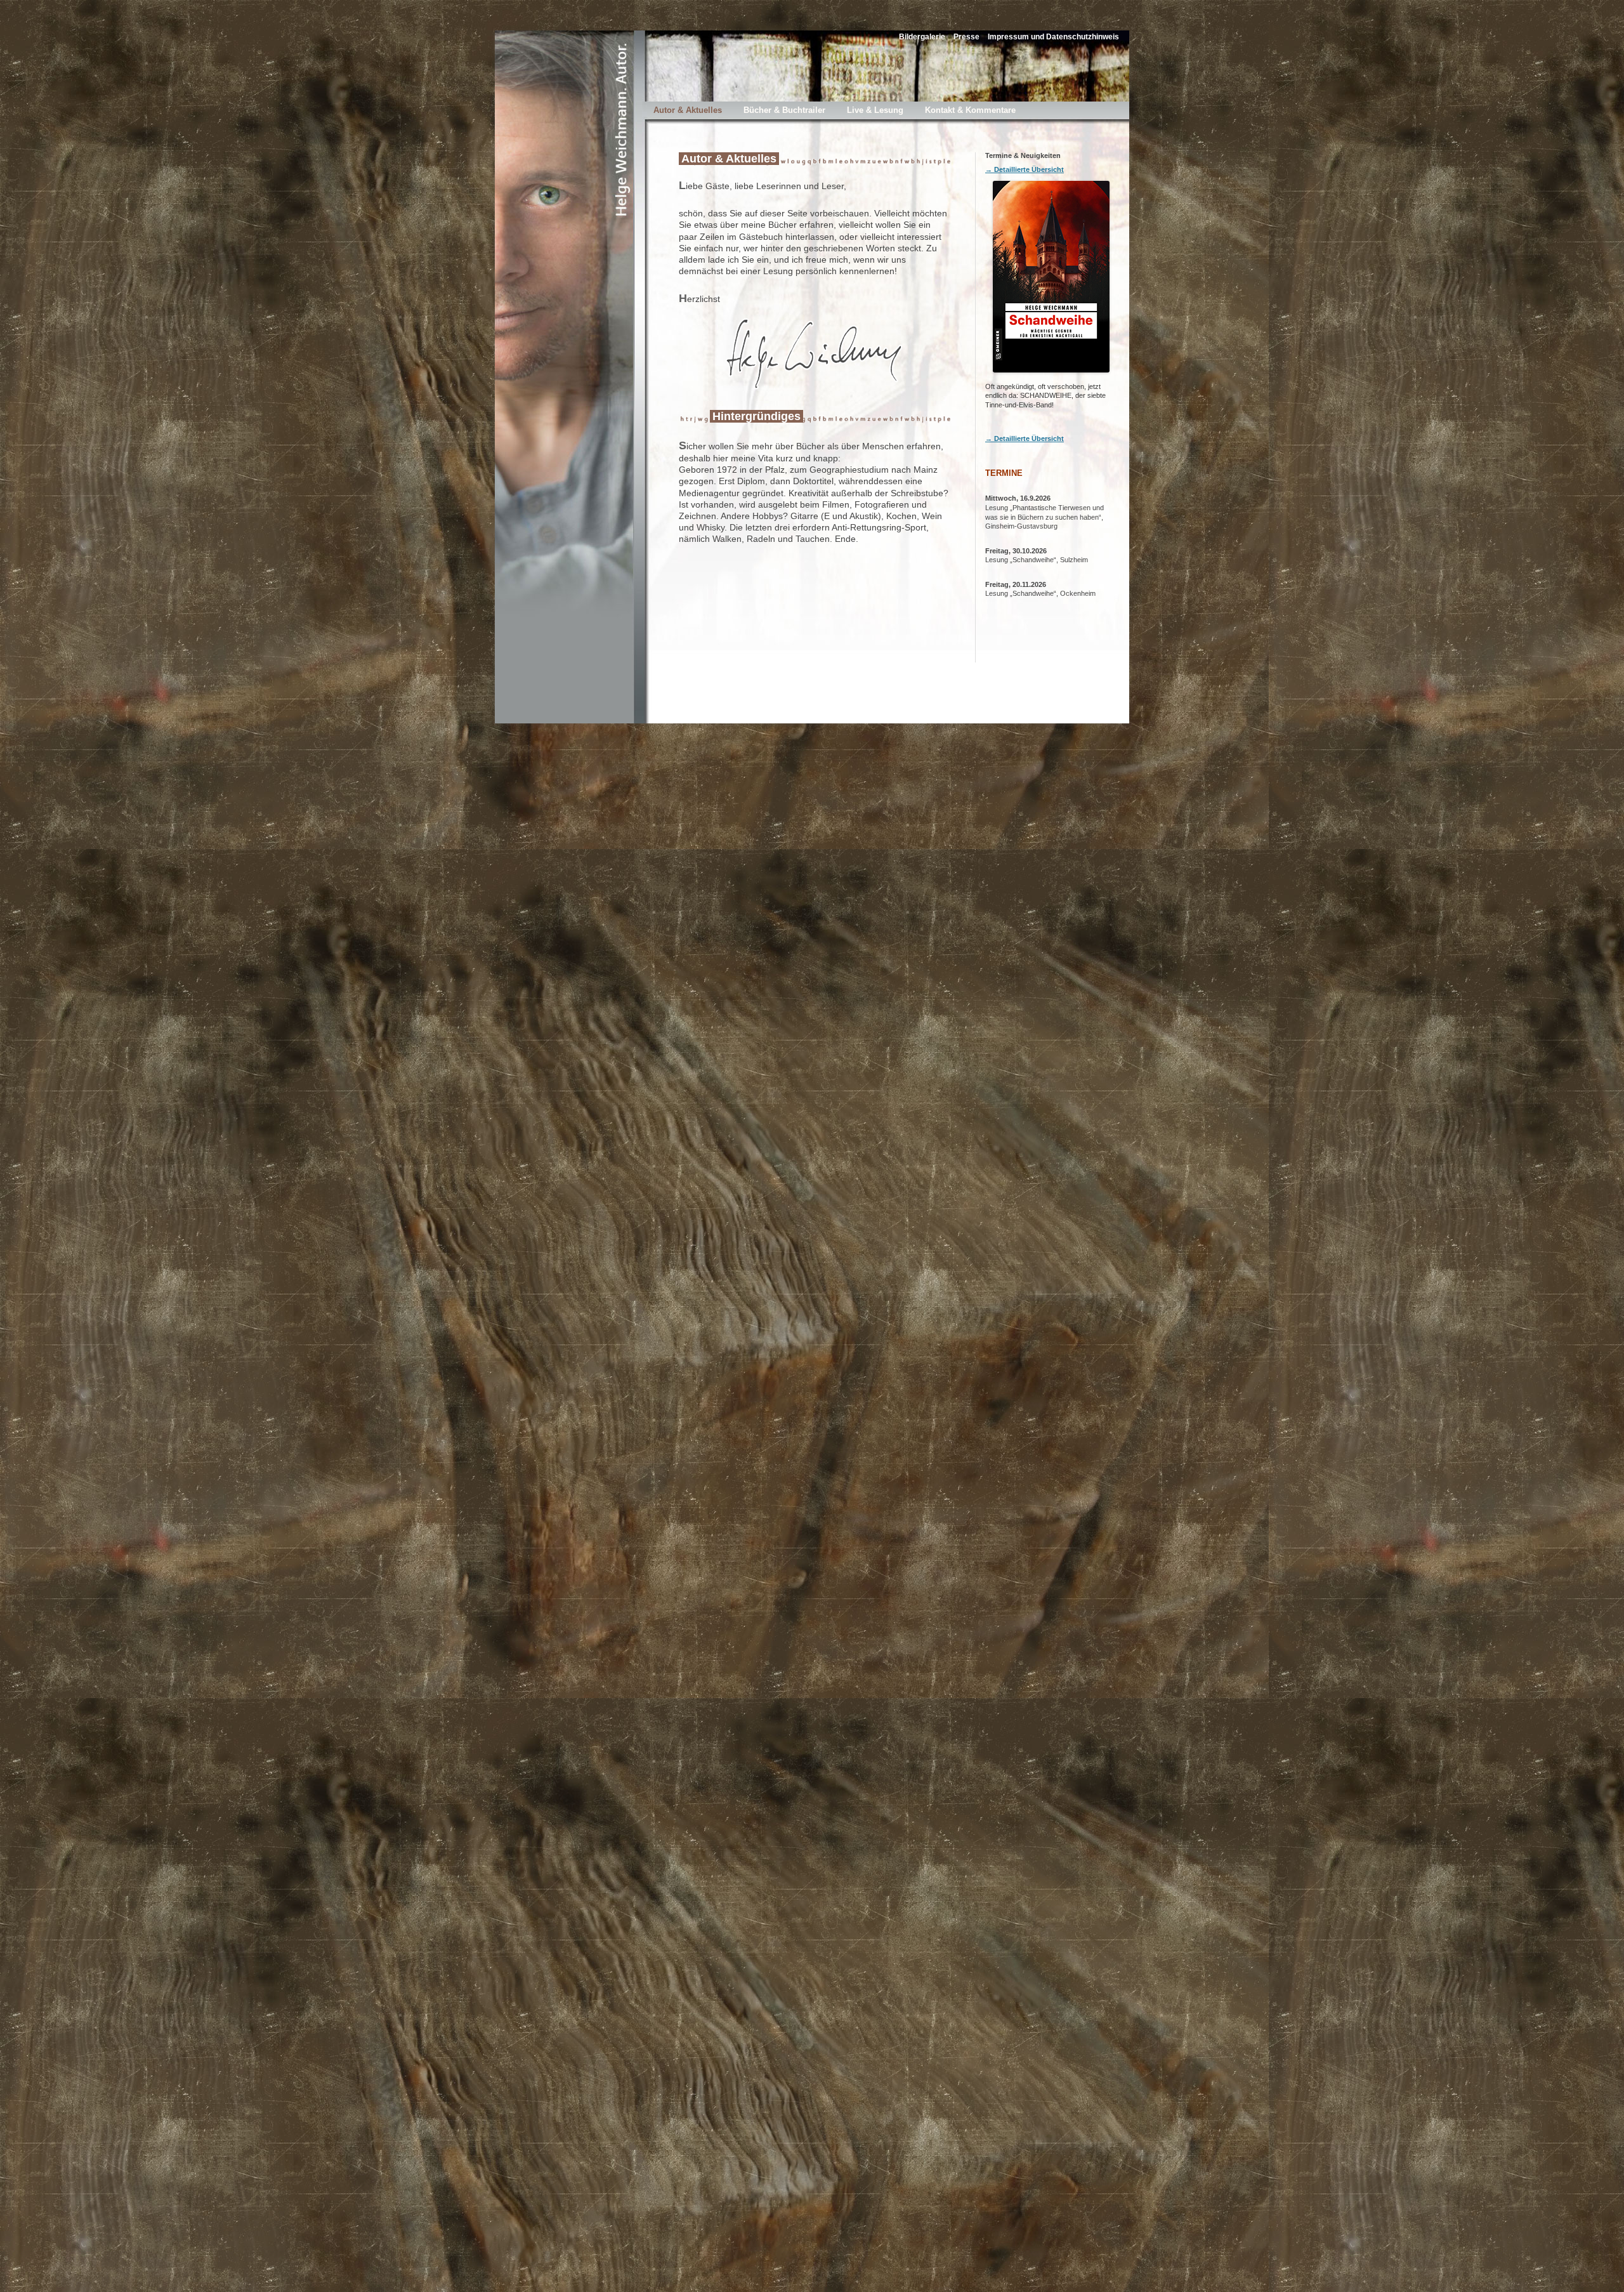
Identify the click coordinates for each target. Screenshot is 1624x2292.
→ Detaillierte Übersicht (1025, 169)
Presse (966, 37)
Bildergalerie (922, 37)
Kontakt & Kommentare (970, 110)
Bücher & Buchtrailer (784, 110)
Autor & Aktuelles (688, 110)
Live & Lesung (875, 110)
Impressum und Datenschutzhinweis (1053, 37)
